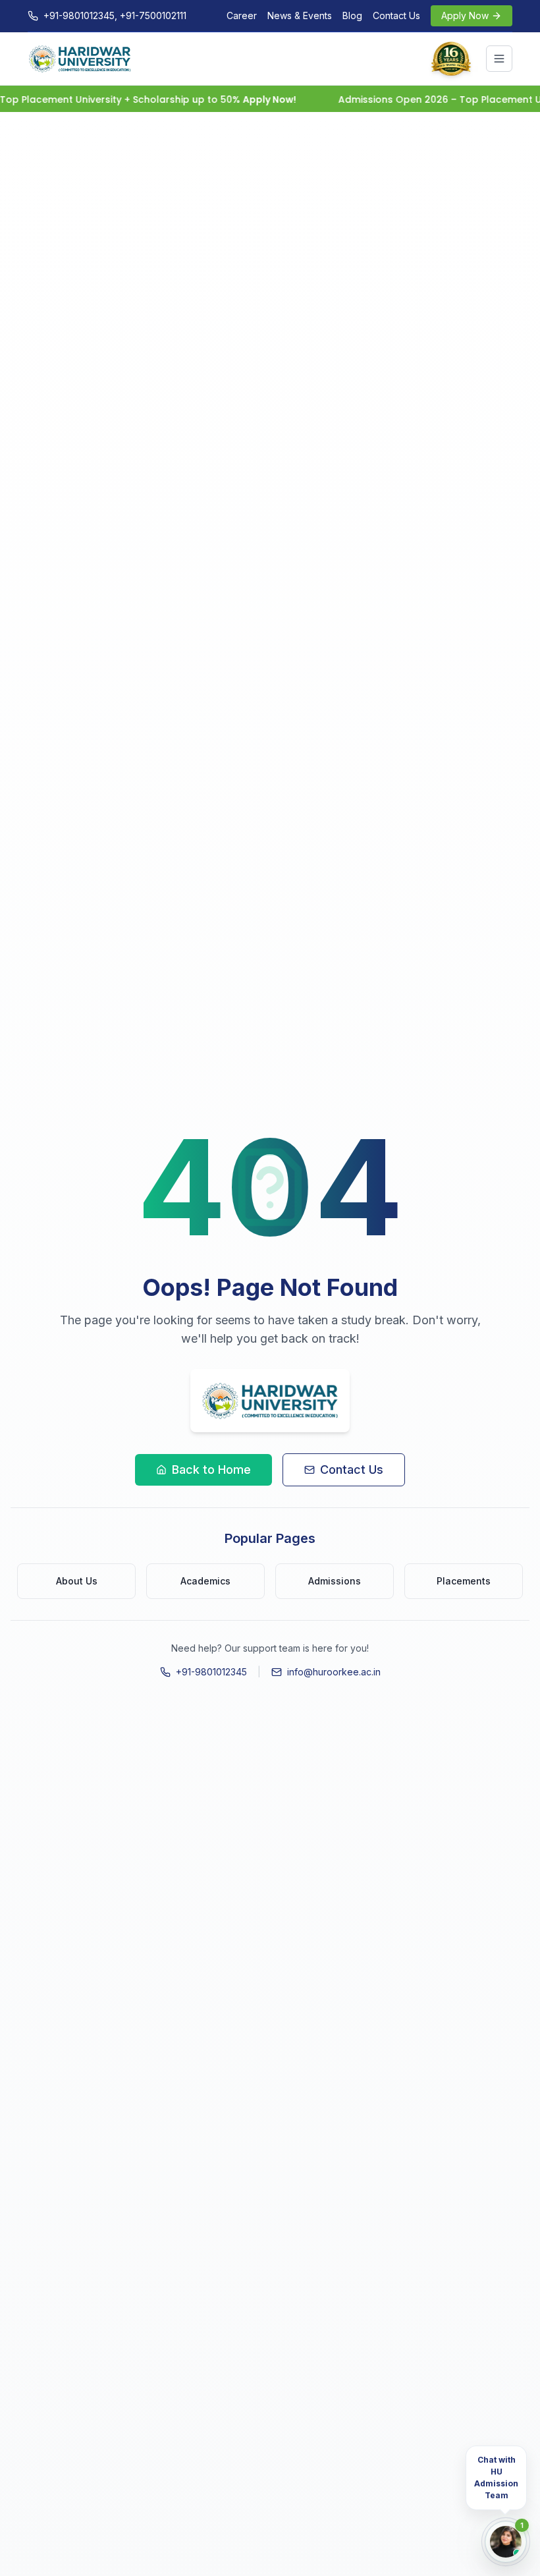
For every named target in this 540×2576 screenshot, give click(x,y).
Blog (352, 15)
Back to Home (211, 1470)
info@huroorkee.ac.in (334, 1672)
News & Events (300, 15)
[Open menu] (499, 59)
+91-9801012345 (211, 1672)
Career (242, 15)
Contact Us (396, 15)
